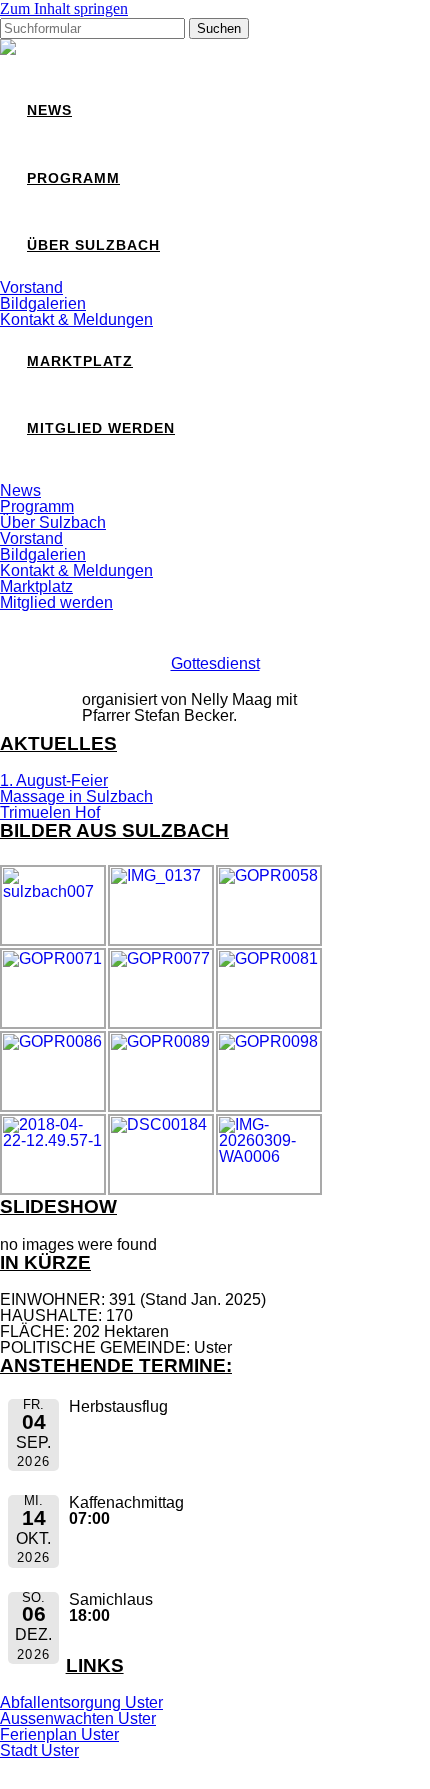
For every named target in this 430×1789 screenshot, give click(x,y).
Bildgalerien (43, 303)
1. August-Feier (54, 780)
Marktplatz (80, 361)
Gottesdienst (215, 663)
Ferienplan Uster (59, 1734)
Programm (73, 178)
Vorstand (31, 287)
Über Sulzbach (93, 245)
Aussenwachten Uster (78, 1718)
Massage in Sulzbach (76, 796)
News (49, 110)
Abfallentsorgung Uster (81, 1702)
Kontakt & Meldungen (76, 319)
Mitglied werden (101, 428)
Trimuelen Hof (50, 812)
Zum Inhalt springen (64, 8)
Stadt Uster (39, 1750)
